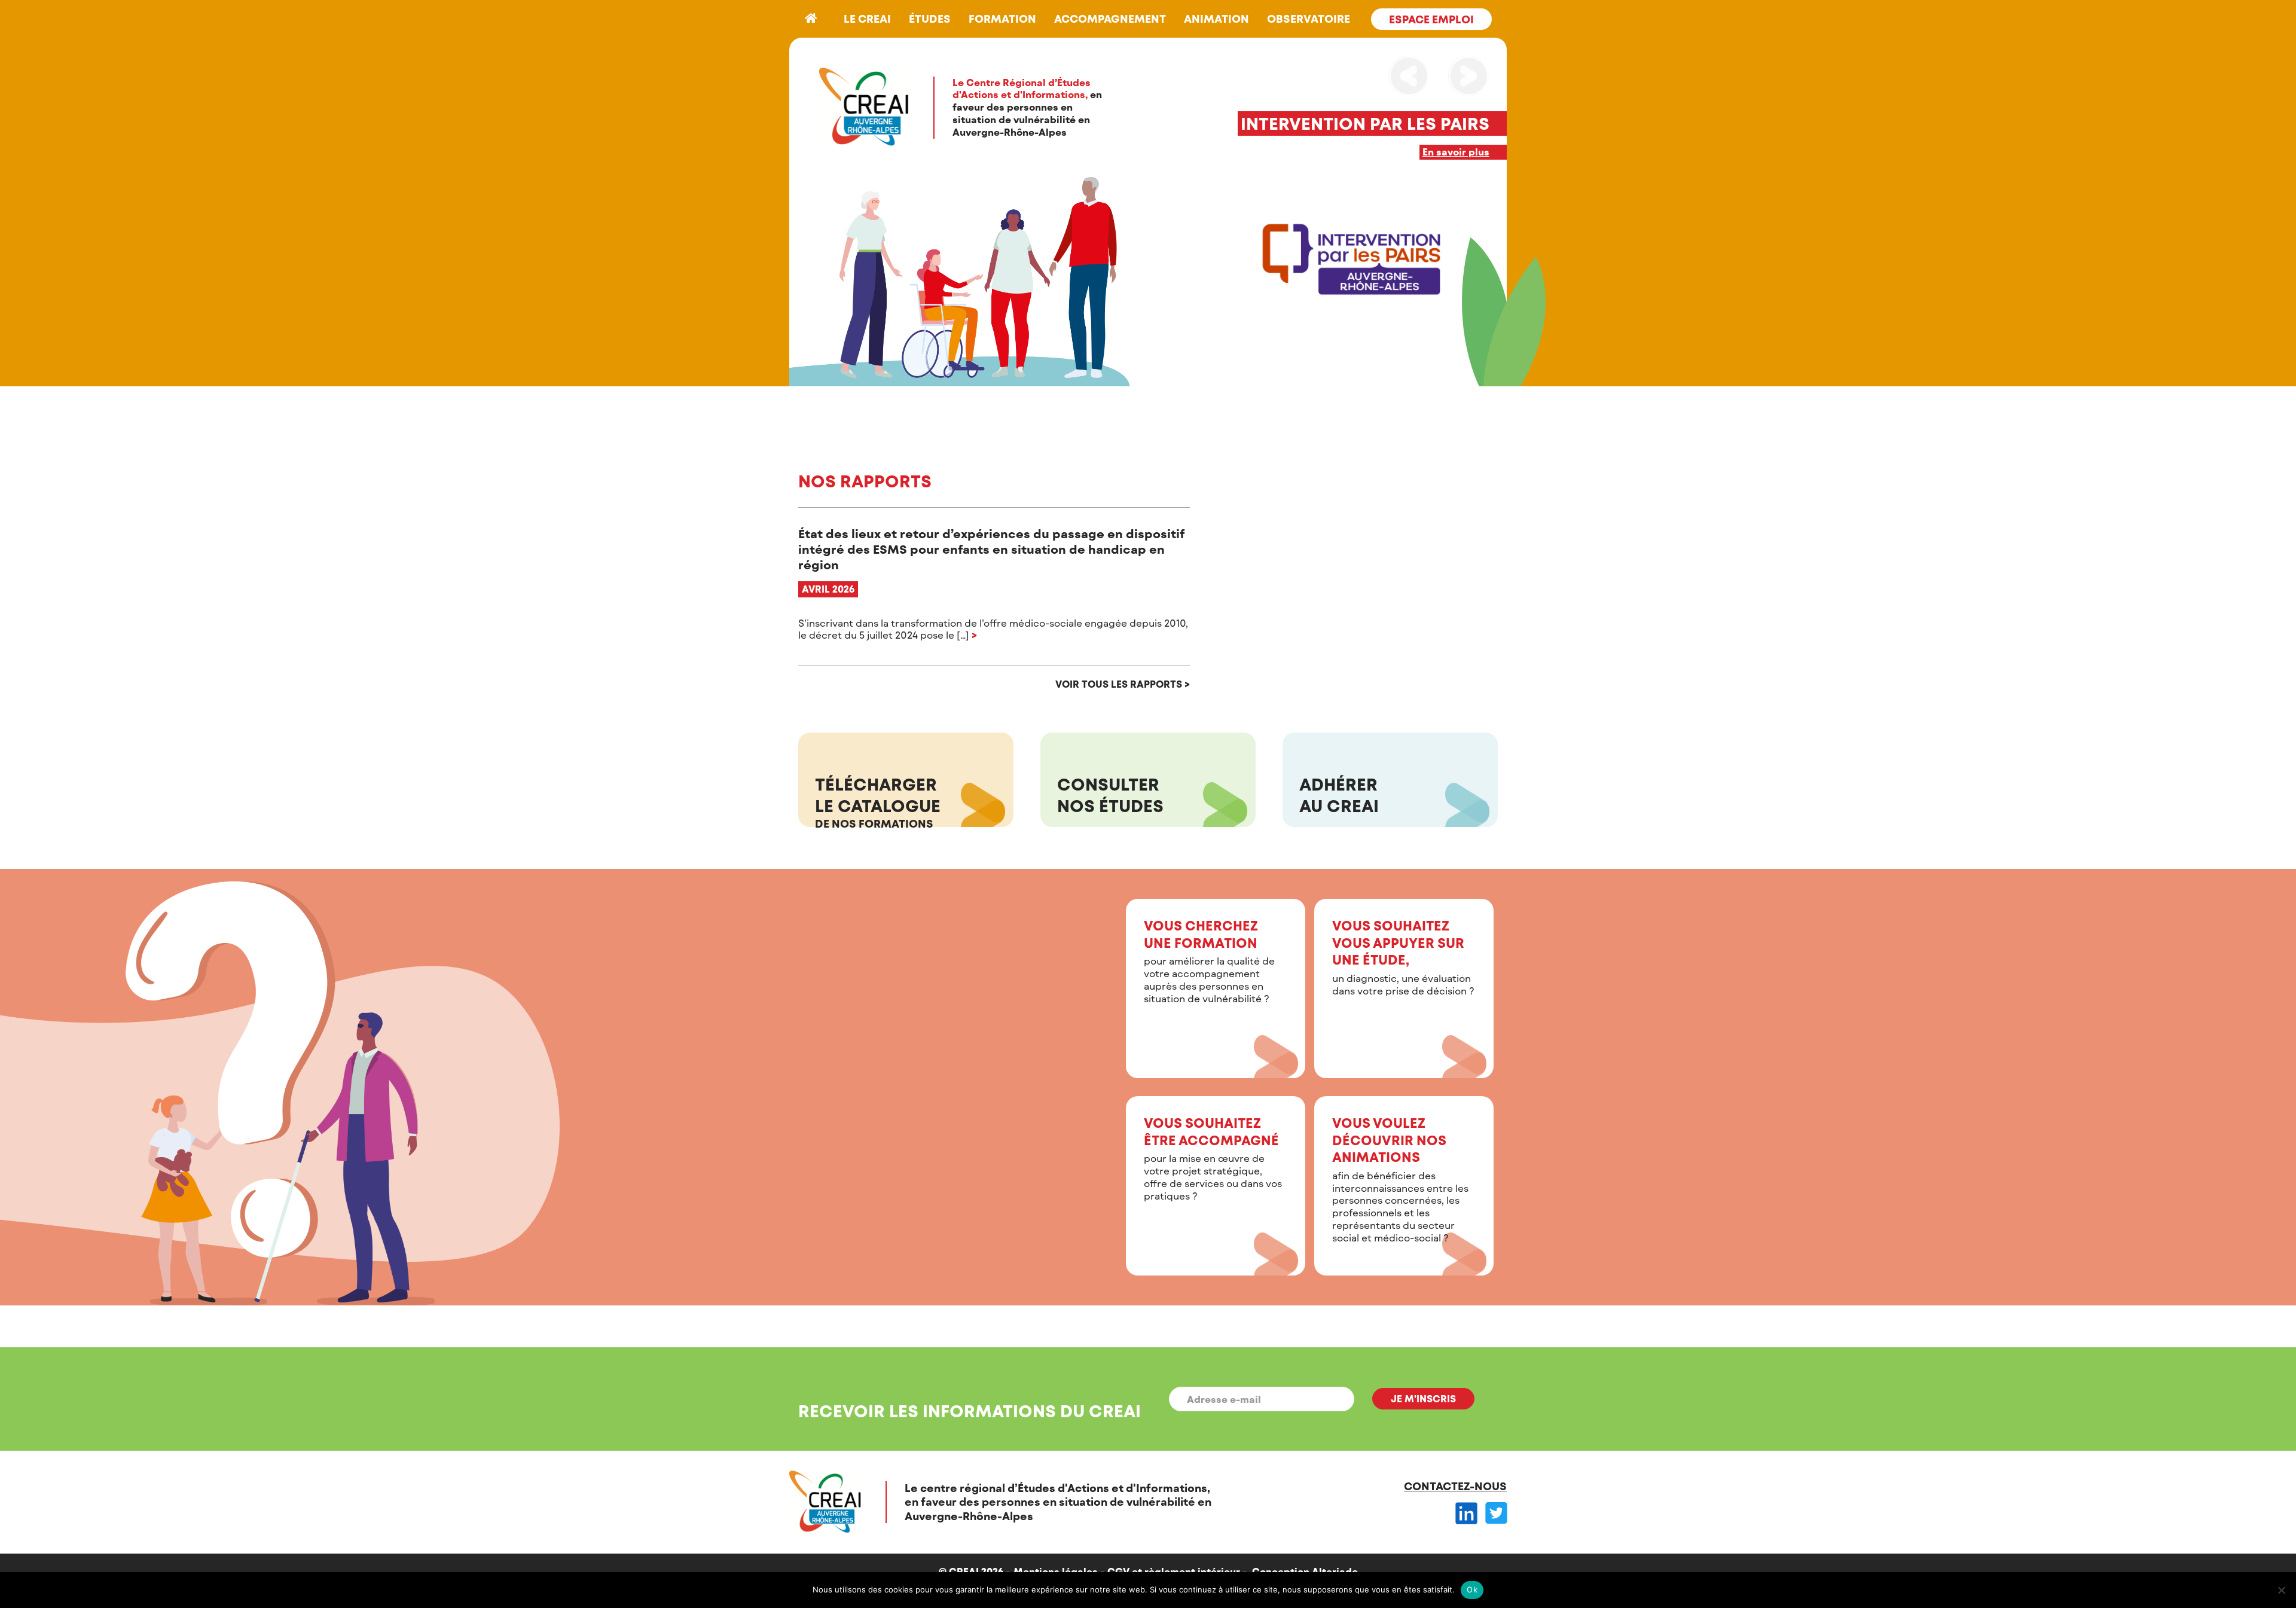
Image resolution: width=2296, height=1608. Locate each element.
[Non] (2281, 1590)
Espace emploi (1431, 19)
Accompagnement (1110, 19)
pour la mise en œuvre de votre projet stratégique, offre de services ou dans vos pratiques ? (1213, 1158)
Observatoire (1309, 19)
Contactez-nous (1455, 1486)
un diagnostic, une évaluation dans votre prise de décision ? (1403, 957)
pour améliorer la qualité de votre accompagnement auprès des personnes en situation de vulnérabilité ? (1209, 961)
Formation (1002, 19)
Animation (1216, 19)
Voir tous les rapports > (1123, 684)
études (930, 19)
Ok (1472, 1589)
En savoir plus (1456, 152)
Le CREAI (867, 19)
